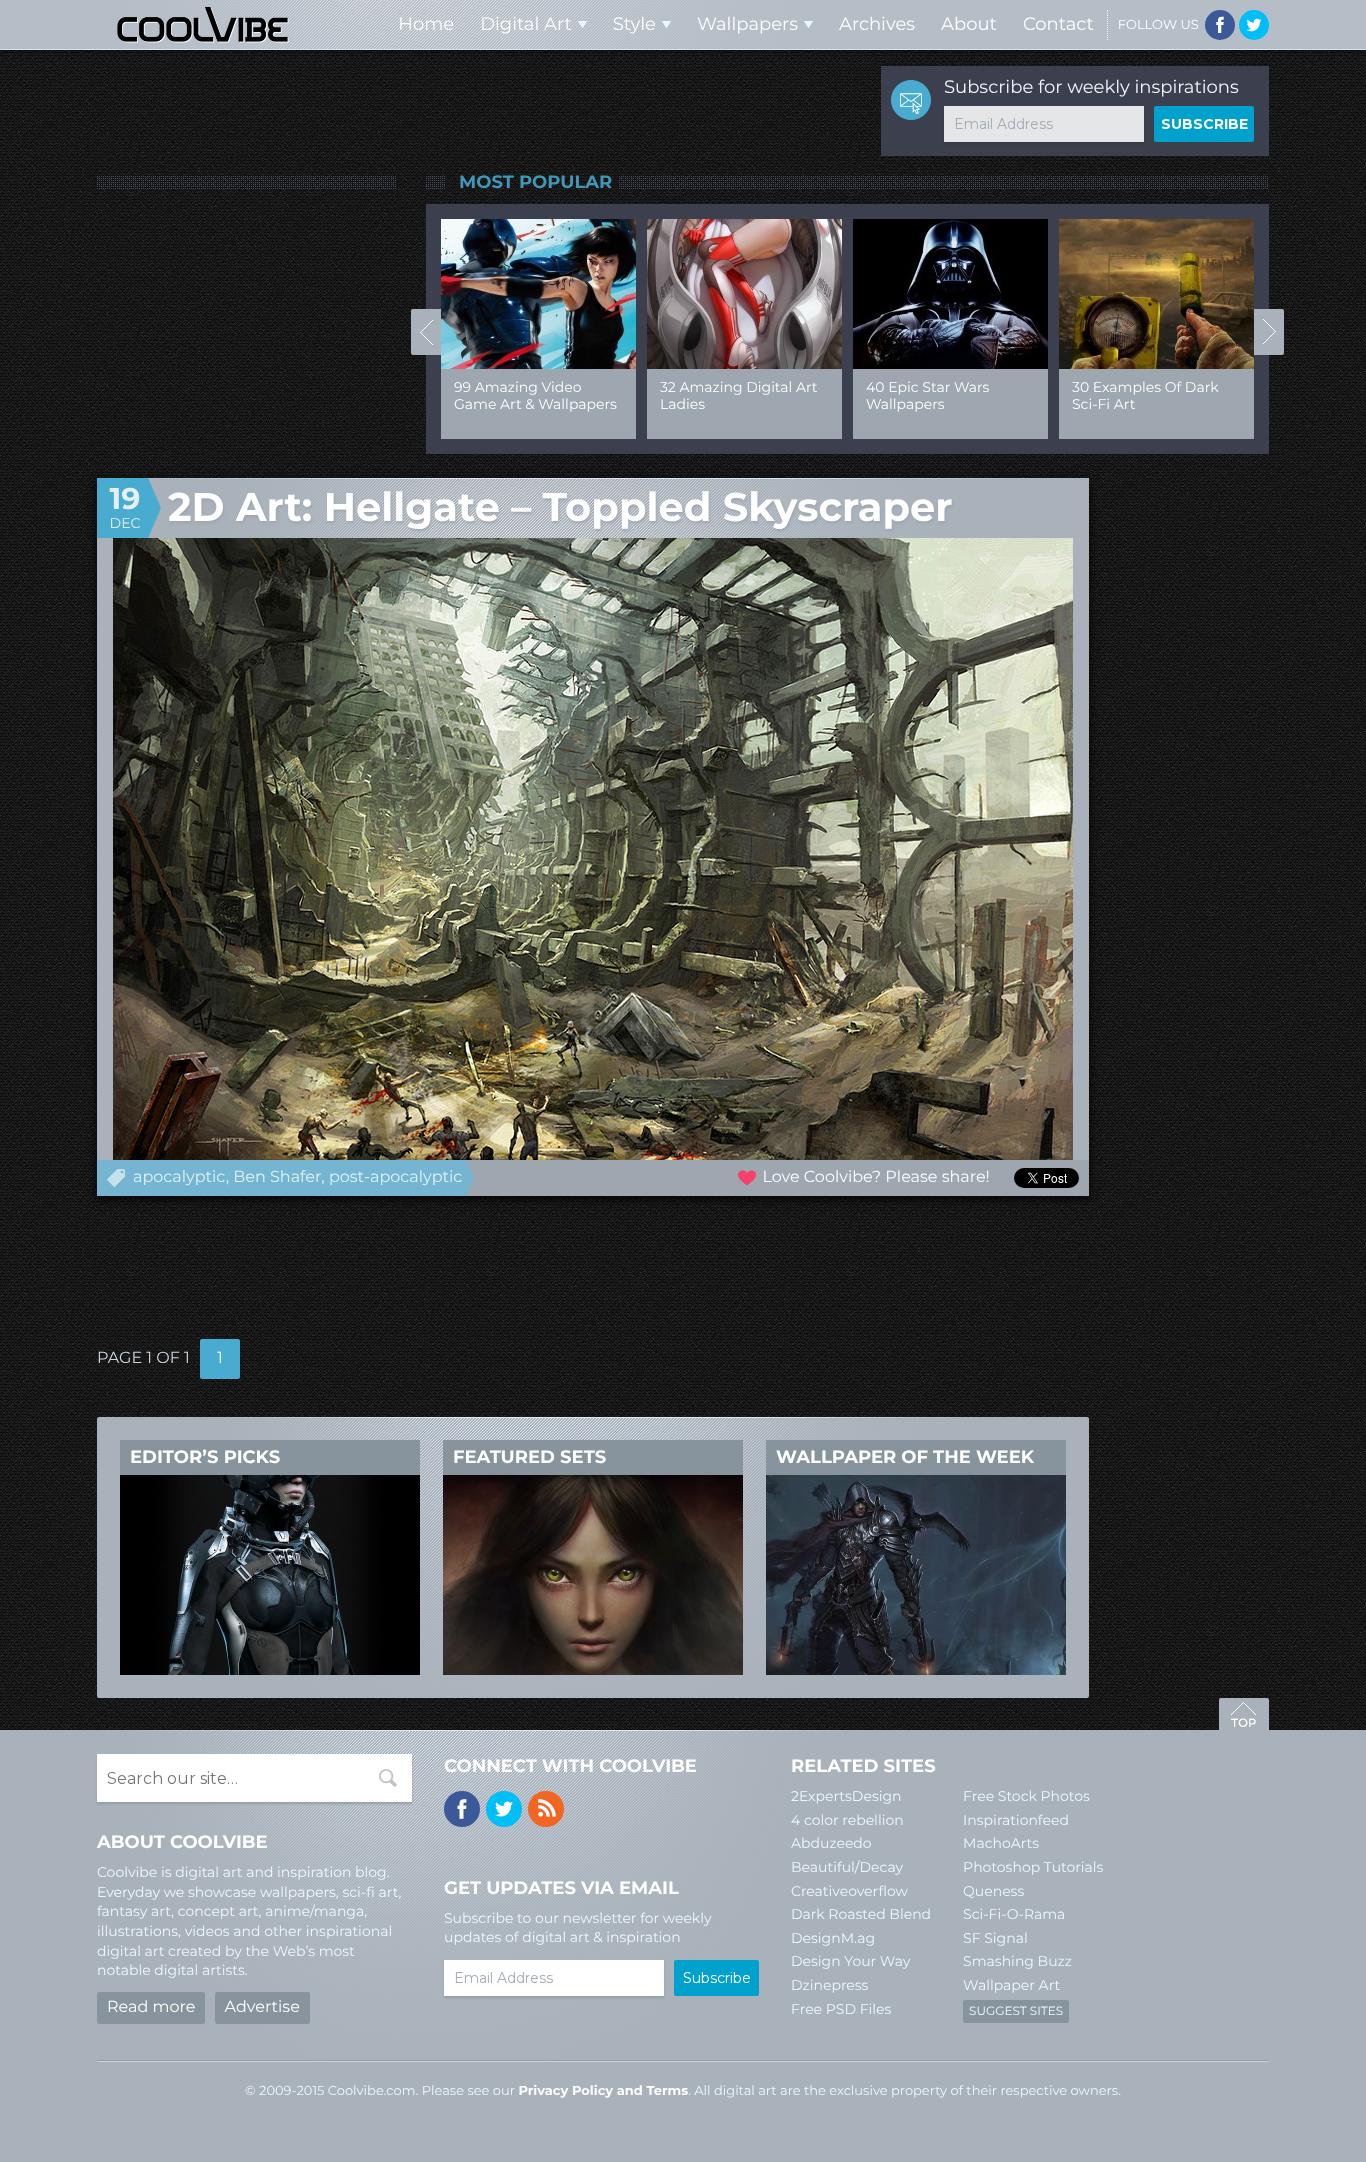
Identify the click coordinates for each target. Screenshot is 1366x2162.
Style (634, 24)
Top (1244, 1717)
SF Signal (995, 1938)
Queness (993, 1891)
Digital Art (526, 24)
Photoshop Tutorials (1033, 1867)
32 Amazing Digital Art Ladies (738, 395)
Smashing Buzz (1017, 1961)
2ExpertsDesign (846, 1796)
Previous (426, 332)
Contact (1058, 24)
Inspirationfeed (1016, 1820)
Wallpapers (747, 24)
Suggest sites (1016, 2011)
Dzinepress (829, 1985)
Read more (151, 2007)
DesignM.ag (833, 1938)
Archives (877, 24)
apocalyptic (179, 1177)
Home (426, 24)
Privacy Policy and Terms (603, 2091)
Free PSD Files (841, 2009)
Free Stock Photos (1026, 1796)
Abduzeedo (831, 1843)
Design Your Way (850, 1961)
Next (1269, 332)
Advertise (262, 2007)
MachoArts (1001, 1843)
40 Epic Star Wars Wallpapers (927, 395)
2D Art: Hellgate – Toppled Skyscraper (560, 507)
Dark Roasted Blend (861, 1914)
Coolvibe (203, 24)
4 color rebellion (847, 1820)
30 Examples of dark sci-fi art (1145, 395)
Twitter (1254, 25)
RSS (546, 1809)
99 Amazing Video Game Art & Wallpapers (535, 395)
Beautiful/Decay (847, 1867)
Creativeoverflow (849, 1891)
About (969, 24)
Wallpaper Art (1011, 1985)
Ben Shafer (277, 1177)
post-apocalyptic (395, 1177)
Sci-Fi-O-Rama (1014, 1914)
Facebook (1220, 25)
